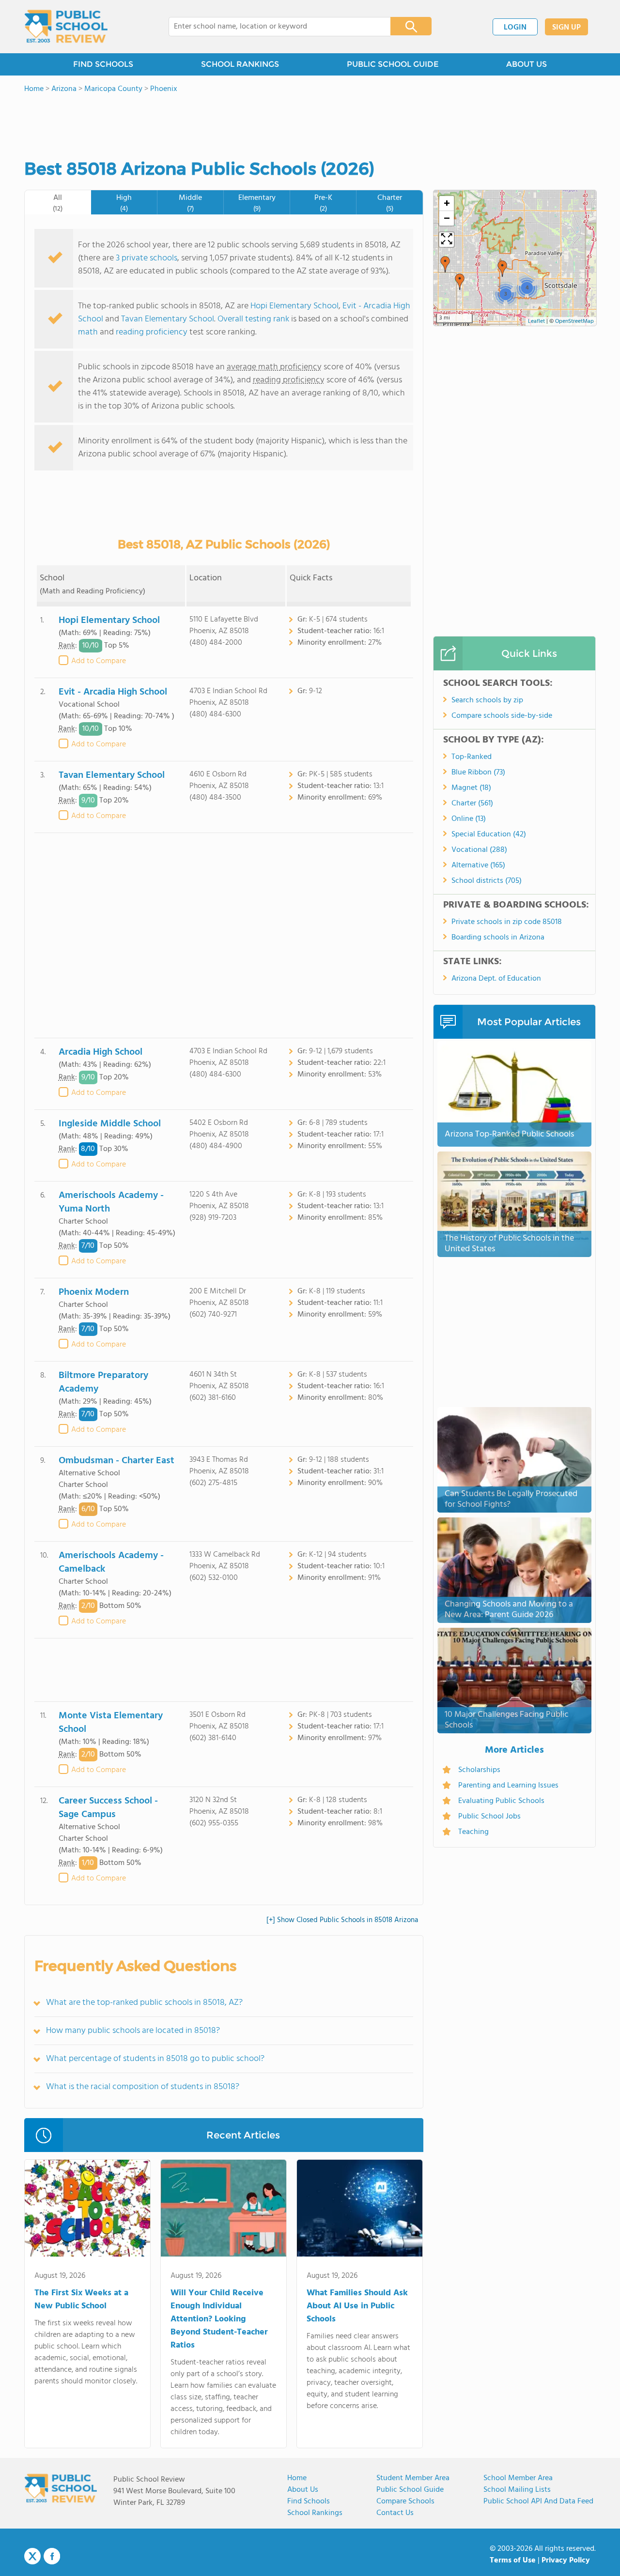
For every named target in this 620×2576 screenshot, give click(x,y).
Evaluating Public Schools (501, 1801)
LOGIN (515, 28)
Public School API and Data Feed (538, 2501)
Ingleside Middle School (110, 1124)
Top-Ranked (472, 757)
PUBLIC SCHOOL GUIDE (393, 64)
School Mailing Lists (517, 2490)
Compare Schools (405, 2501)
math (88, 332)
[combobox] (273, 27)
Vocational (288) (479, 850)
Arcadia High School (101, 1052)
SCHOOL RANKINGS (240, 64)
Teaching (473, 1832)
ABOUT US (527, 64)
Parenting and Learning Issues (508, 1786)
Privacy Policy (566, 2561)
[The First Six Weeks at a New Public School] (87, 2210)
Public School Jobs (489, 1817)
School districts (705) (487, 881)
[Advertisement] (224, 935)
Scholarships (479, 1770)
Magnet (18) (471, 788)
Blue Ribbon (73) (478, 773)
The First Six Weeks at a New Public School (81, 2300)
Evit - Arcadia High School (113, 692)
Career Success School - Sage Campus (108, 1808)
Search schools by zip (487, 700)
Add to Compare (99, 661)
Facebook (52, 2556)
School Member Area (518, 2478)
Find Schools (309, 2501)
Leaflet (536, 321)
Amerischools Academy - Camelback (111, 1562)
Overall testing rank (253, 319)
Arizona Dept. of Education (496, 979)
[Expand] (447, 240)
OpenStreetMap (574, 321)
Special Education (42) (489, 834)
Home (297, 2478)
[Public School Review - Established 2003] (66, 27)
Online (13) (469, 819)
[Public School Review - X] (32, 2557)
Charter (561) (472, 803)
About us (303, 2490)
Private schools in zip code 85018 (507, 922)
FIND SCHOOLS (103, 64)
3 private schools (147, 258)
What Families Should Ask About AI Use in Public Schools (357, 2306)
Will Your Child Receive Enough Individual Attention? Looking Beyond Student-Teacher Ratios (219, 2319)
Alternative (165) (478, 865)
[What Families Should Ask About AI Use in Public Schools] (360, 2210)
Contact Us (395, 2513)
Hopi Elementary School (294, 306)
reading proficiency (153, 332)
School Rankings (315, 2513)
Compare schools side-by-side (502, 716)
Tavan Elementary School (168, 319)
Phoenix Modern (94, 1292)
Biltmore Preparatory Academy (103, 1382)
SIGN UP (566, 28)
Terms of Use (513, 2561)
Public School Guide (410, 2490)
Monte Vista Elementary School (111, 1723)
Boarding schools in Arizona (498, 938)
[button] (445, 264)
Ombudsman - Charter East (116, 1461)
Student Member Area (413, 2478)
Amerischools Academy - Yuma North (111, 1202)
